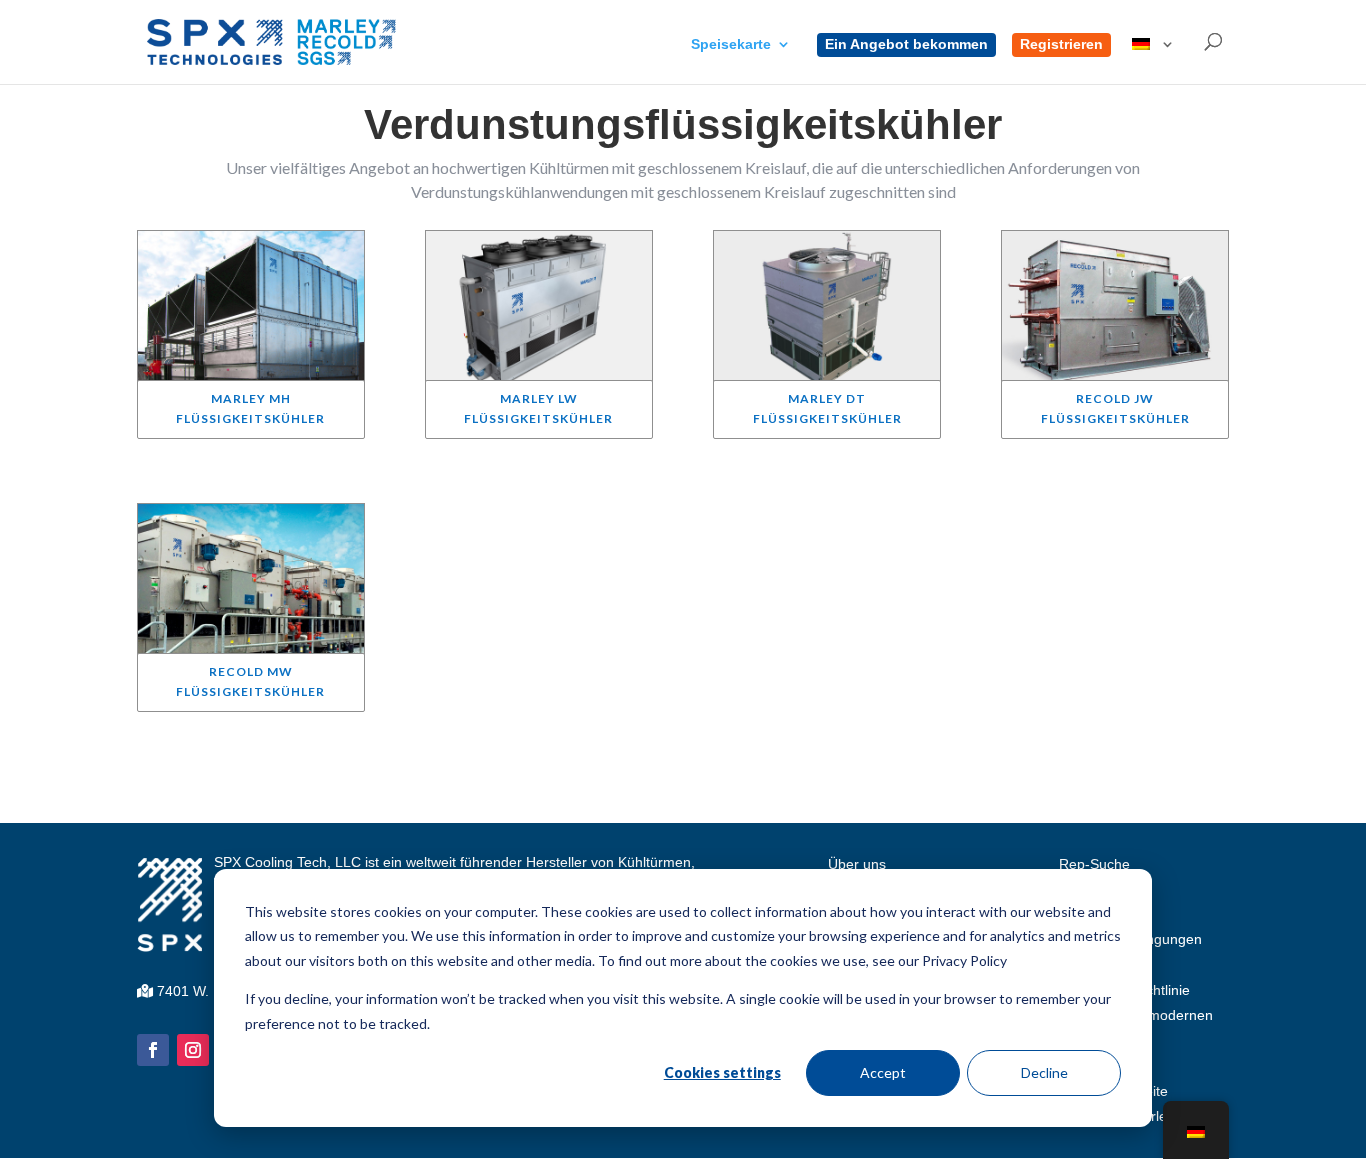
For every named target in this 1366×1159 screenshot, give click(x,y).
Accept (883, 1072)
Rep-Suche (1094, 864)
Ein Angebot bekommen (906, 44)
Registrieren (1061, 44)
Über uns (857, 864)
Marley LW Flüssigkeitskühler (538, 408)
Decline (1044, 1072)
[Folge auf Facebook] (153, 1050)
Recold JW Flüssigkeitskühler (1115, 408)
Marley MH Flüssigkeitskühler (250, 408)
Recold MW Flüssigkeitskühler (250, 681)
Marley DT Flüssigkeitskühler (827, 408)
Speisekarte (731, 44)
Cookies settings (722, 1072)
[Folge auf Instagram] (193, 1050)
